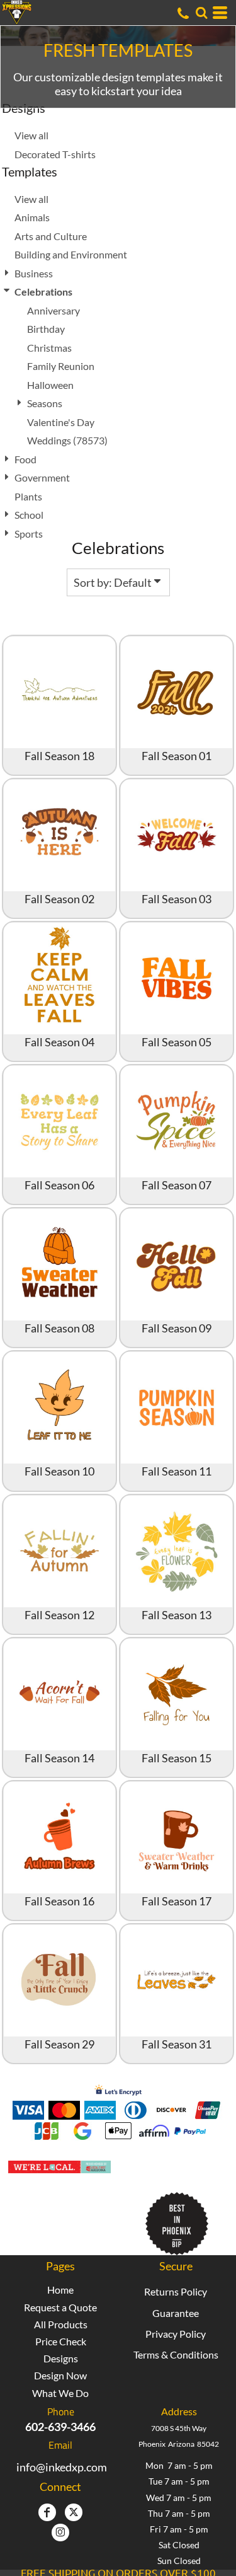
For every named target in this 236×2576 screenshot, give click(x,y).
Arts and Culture (51, 236)
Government (42, 477)
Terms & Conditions (176, 2354)
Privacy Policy (176, 2334)
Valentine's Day (61, 422)
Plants (28, 496)
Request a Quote (60, 2307)
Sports (29, 534)
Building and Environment (71, 254)
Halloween (50, 385)
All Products (61, 2324)
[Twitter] (74, 2512)
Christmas (49, 348)
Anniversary (53, 310)
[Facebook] (47, 2512)
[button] (201, 13)
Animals (32, 217)
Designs (61, 2358)
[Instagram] (60, 2533)
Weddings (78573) (67, 440)
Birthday (46, 329)
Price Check (61, 2341)
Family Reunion (61, 366)
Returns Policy (176, 2291)
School (29, 515)
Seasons (45, 403)
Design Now (60, 2375)
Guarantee (176, 2313)
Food (25, 459)
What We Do (60, 2393)
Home (60, 2290)
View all (31, 135)
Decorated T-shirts (55, 154)
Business (34, 273)
